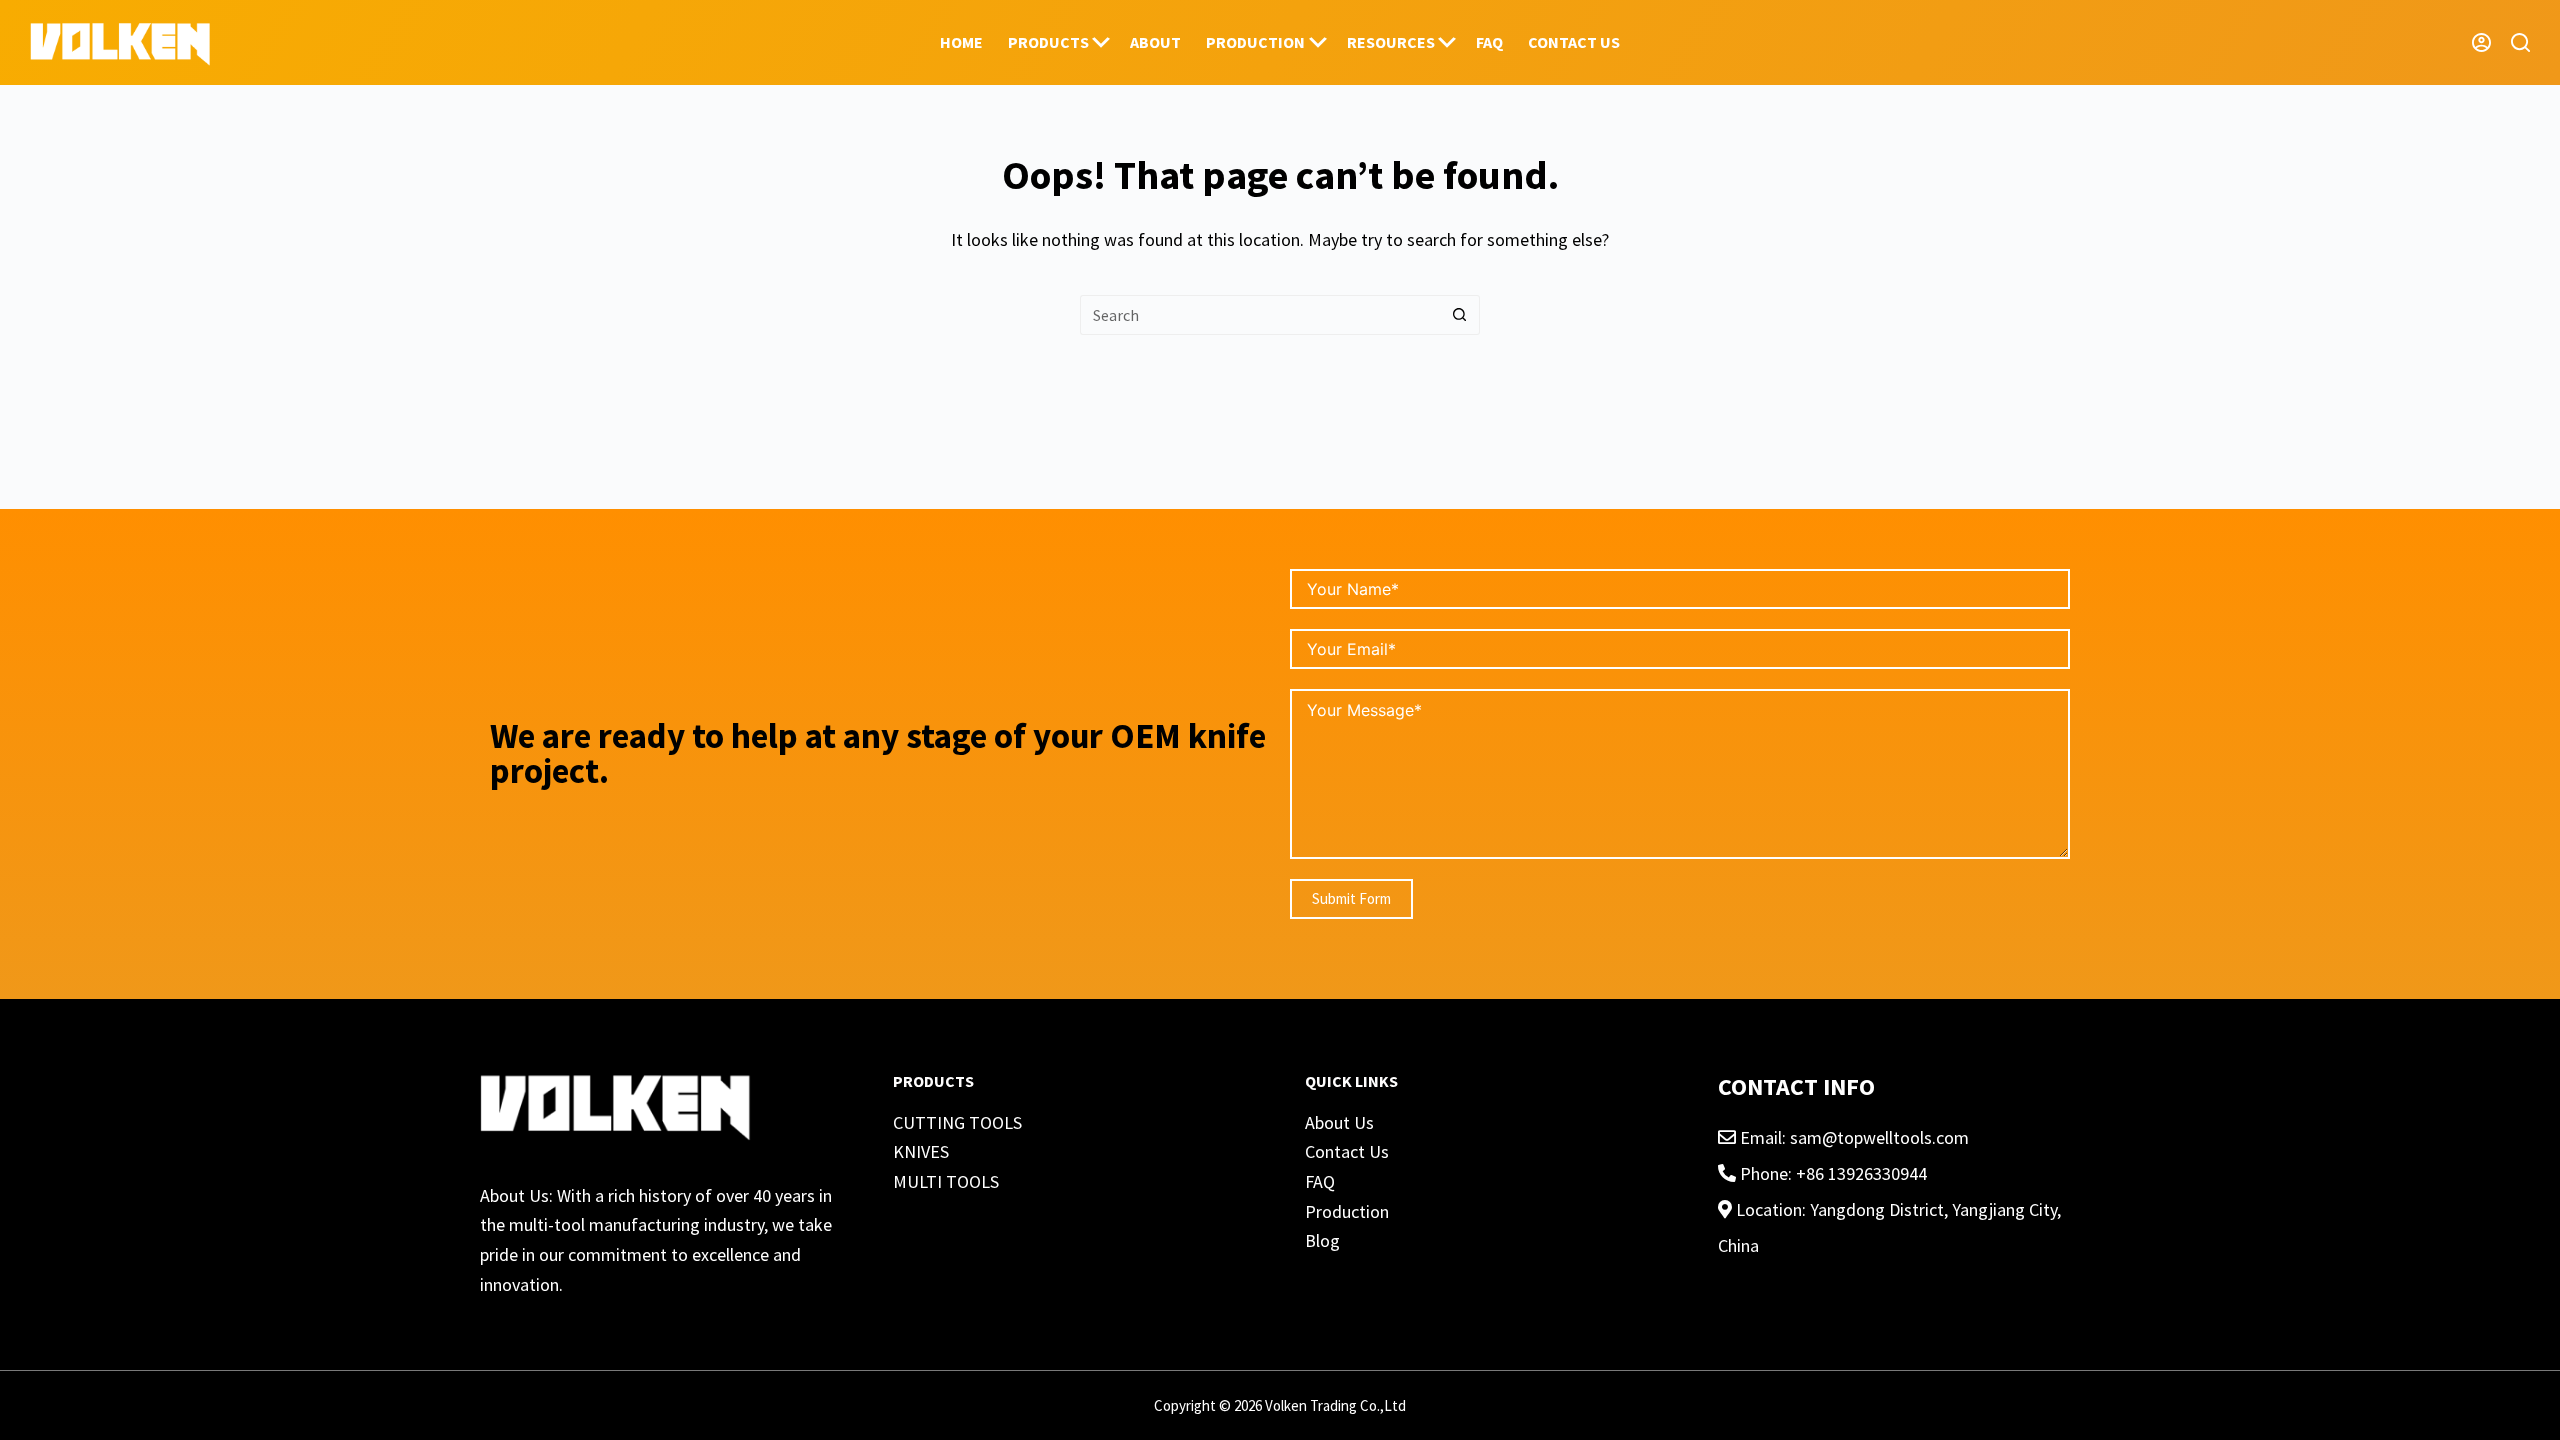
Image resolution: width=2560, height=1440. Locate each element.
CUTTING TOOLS (957, 1122)
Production (1347, 1211)
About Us (1339, 1122)
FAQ (1320, 1181)
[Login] (2481, 42)
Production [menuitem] (1255, 42)
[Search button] (1460, 315)
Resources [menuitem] (1391, 42)
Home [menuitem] (961, 42)
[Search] (2520, 42)
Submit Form (1351, 898)
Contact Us (1347, 1151)
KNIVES (921, 1151)
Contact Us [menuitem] (1574, 42)
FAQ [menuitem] (1489, 42)
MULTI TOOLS (946, 1181)
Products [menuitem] (1048, 42)
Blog (1322, 1240)
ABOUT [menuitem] (1155, 42)
